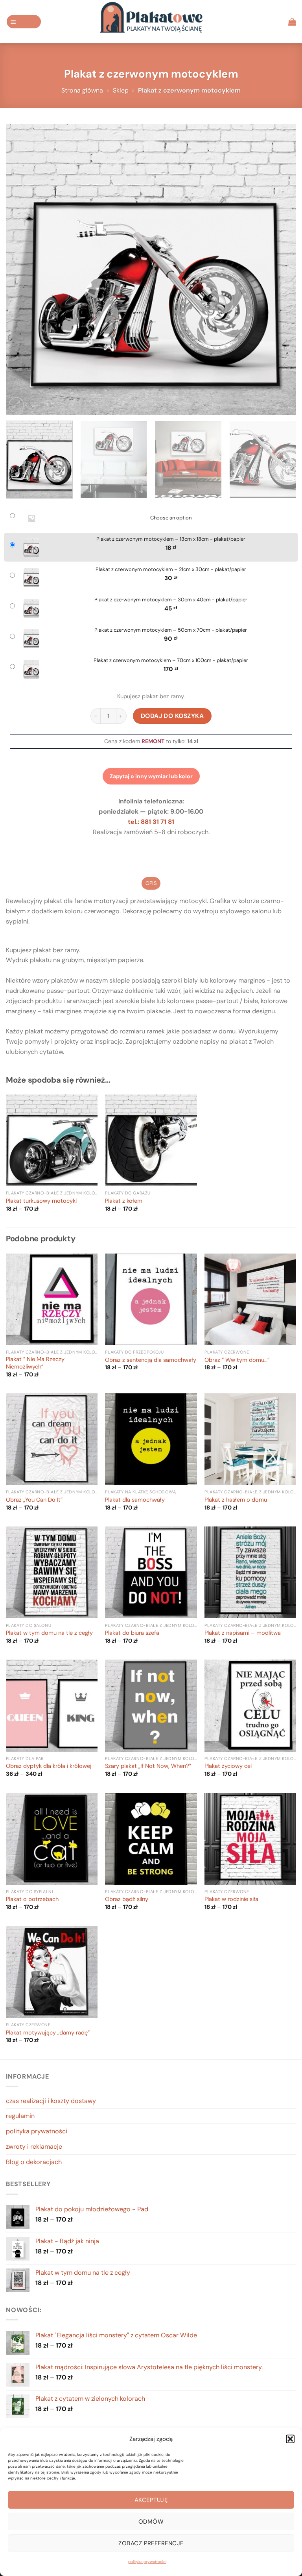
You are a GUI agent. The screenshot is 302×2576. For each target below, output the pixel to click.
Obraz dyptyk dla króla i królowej (49, 1766)
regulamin (20, 2116)
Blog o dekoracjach (34, 2162)
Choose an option (171, 518)
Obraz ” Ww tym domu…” (237, 1360)
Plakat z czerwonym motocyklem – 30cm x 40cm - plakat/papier (171, 600)
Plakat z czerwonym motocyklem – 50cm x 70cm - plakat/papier (171, 630)
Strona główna (82, 90)
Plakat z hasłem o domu (236, 1500)
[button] (290, 2439)
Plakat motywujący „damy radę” (48, 2033)
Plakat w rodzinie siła (231, 1899)
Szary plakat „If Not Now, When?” (148, 1766)
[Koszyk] (292, 22)
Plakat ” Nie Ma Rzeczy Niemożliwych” (35, 1363)
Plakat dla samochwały (135, 1500)
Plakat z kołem (124, 1201)
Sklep (121, 90)
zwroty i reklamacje (34, 2147)
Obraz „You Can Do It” (34, 1500)
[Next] (280, 269)
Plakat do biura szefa (132, 1633)
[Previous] (22, 269)
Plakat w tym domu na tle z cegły (49, 1633)
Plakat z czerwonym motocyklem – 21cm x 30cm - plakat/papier (171, 569)
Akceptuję (151, 2500)
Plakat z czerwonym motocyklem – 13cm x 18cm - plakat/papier (171, 539)
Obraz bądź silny (127, 1899)
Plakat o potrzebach (32, 1899)
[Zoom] (16, 405)
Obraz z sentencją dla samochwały (151, 1360)
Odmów (151, 2522)
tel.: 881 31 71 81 (151, 822)
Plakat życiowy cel (228, 1766)
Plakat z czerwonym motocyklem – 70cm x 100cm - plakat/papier (171, 660)
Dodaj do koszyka (172, 716)
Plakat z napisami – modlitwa (243, 1633)
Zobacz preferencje (151, 2543)
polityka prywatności (147, 2562)
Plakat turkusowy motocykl (41, 1201)
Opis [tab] (151, 883)
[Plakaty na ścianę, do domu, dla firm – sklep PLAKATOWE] (151, 22)
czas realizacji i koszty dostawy (51, 2101)
